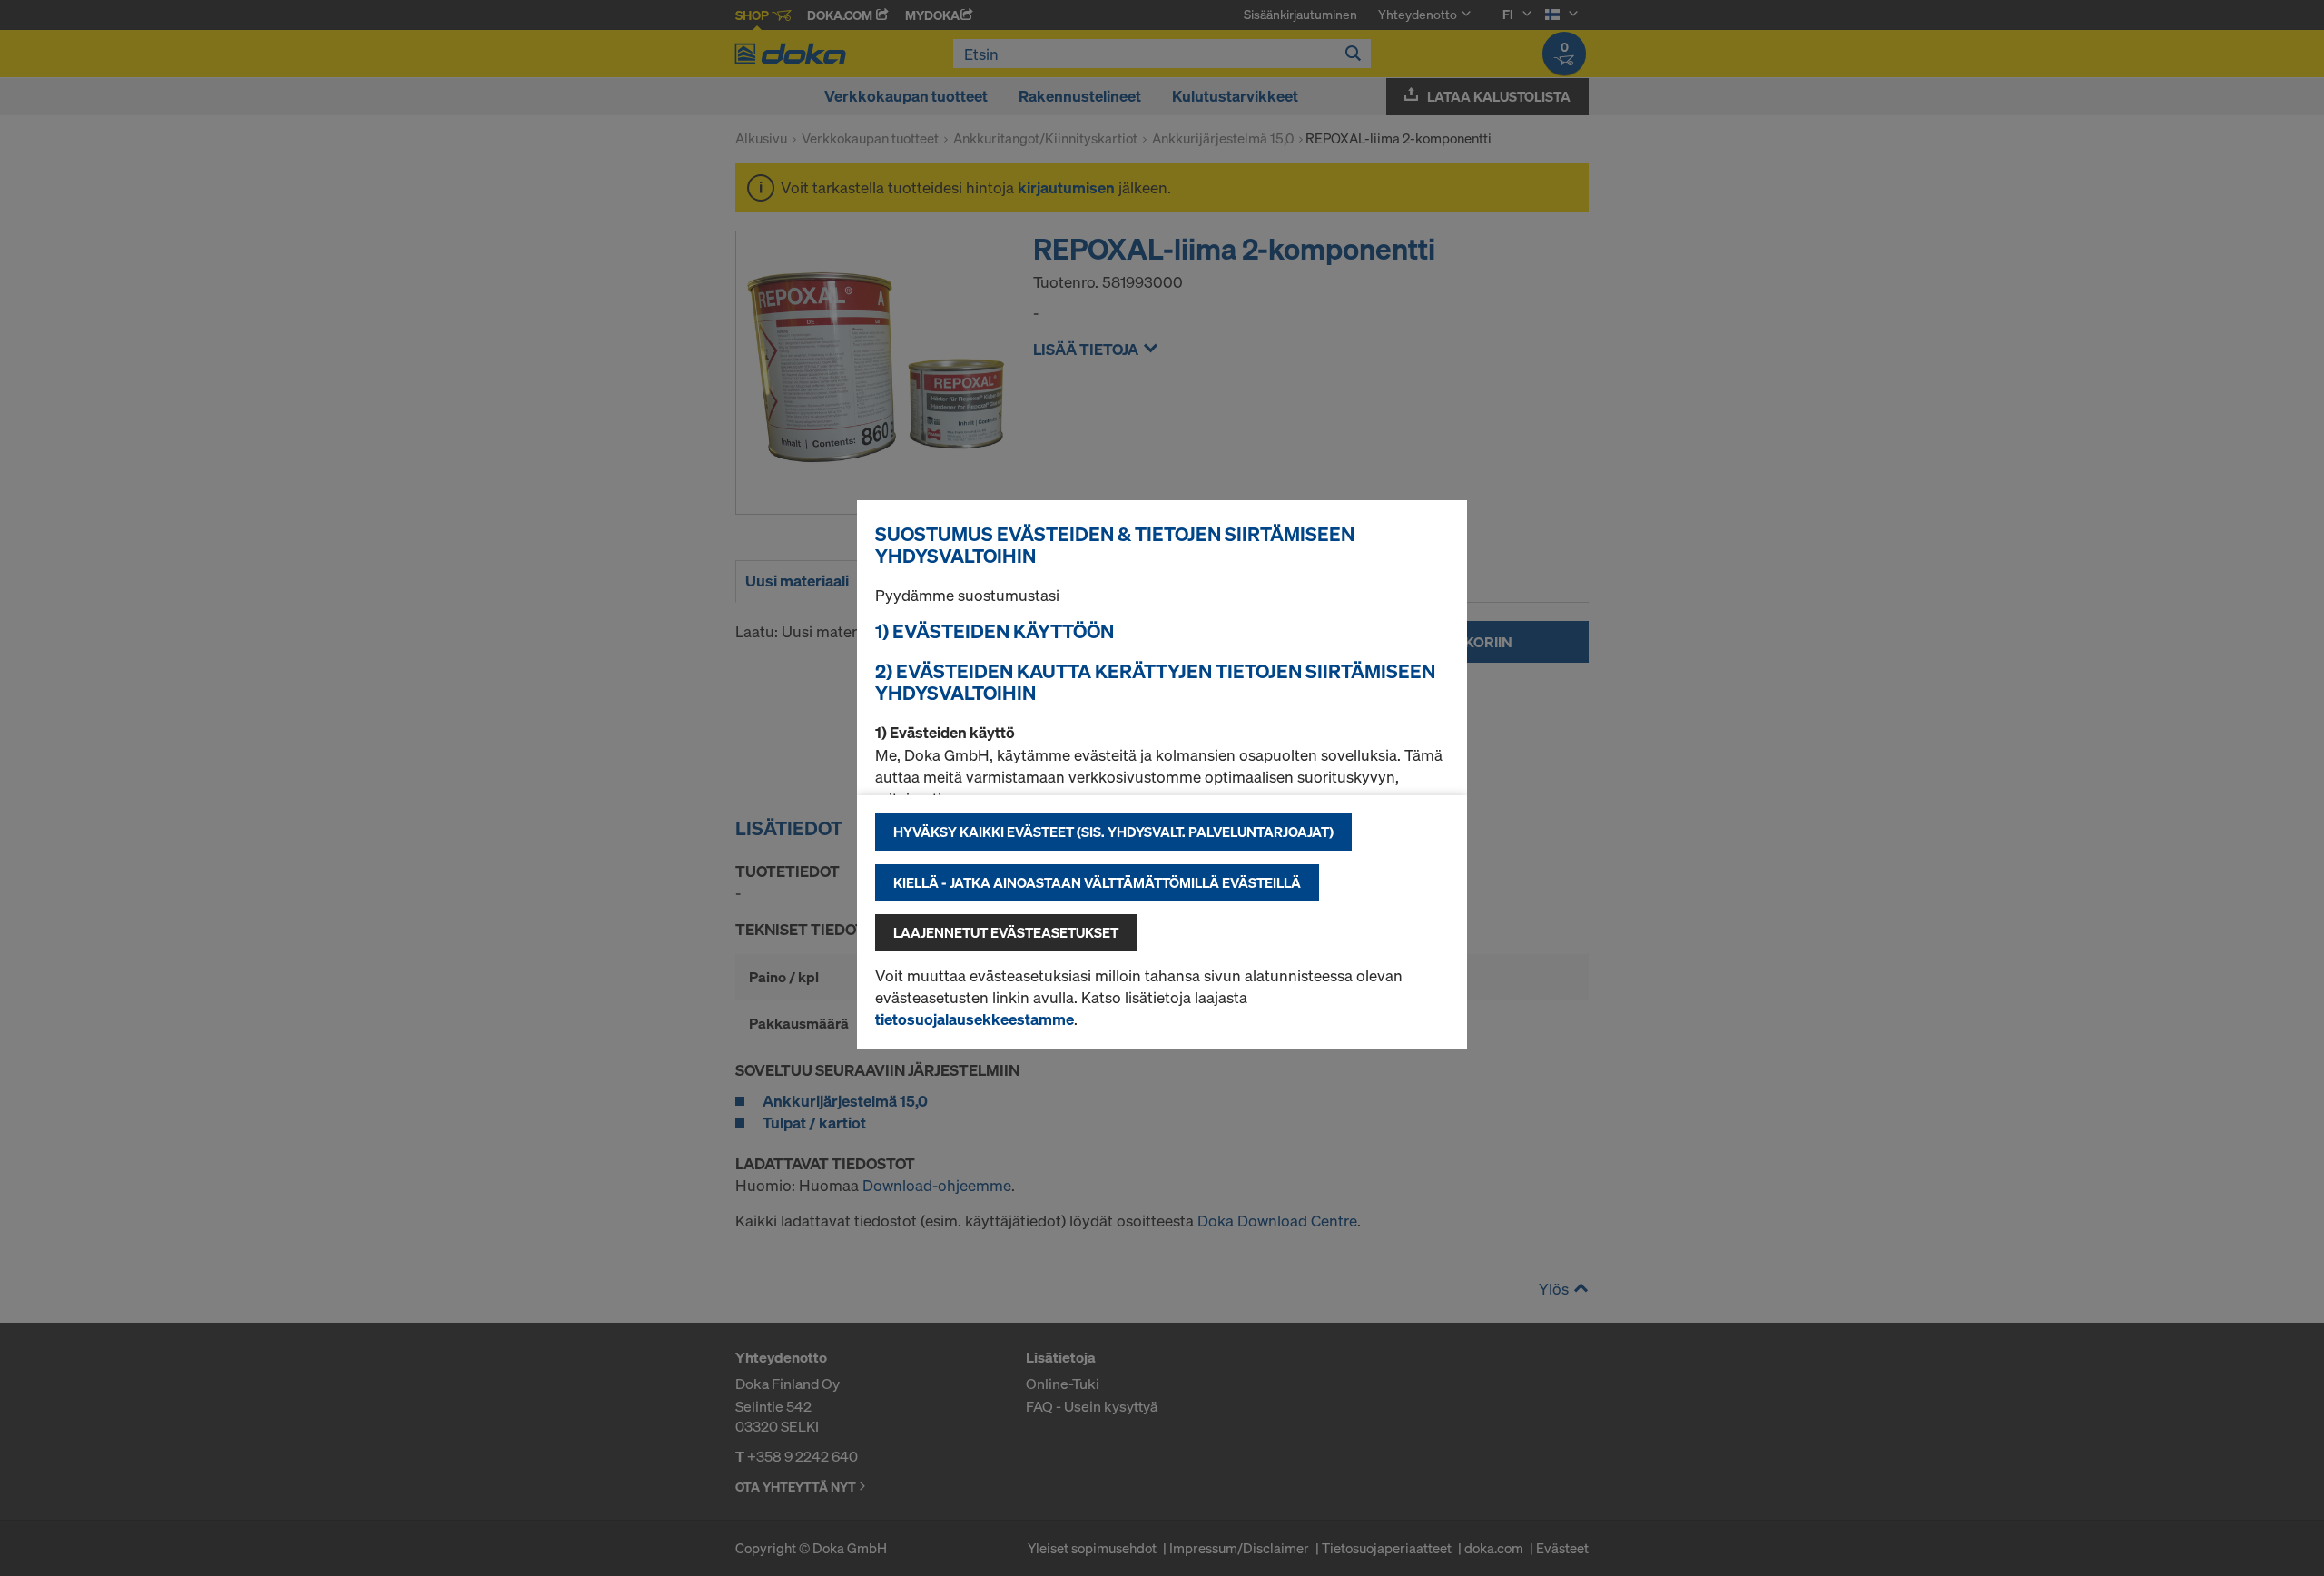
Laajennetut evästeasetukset (1006, 932)
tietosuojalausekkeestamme (975, 1019)
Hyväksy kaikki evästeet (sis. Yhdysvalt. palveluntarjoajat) (1113, 832)
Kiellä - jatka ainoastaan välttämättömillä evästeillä (1097, 882)
